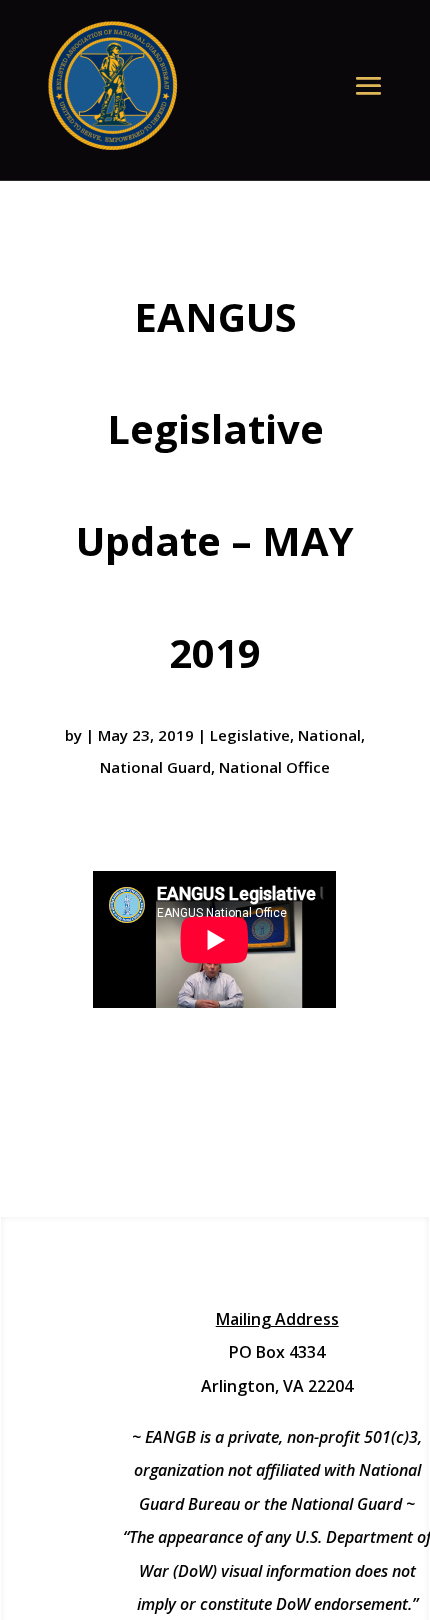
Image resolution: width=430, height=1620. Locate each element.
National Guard (155, 767)
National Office (274, 767)
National (329, 735)
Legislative (250, 735)
